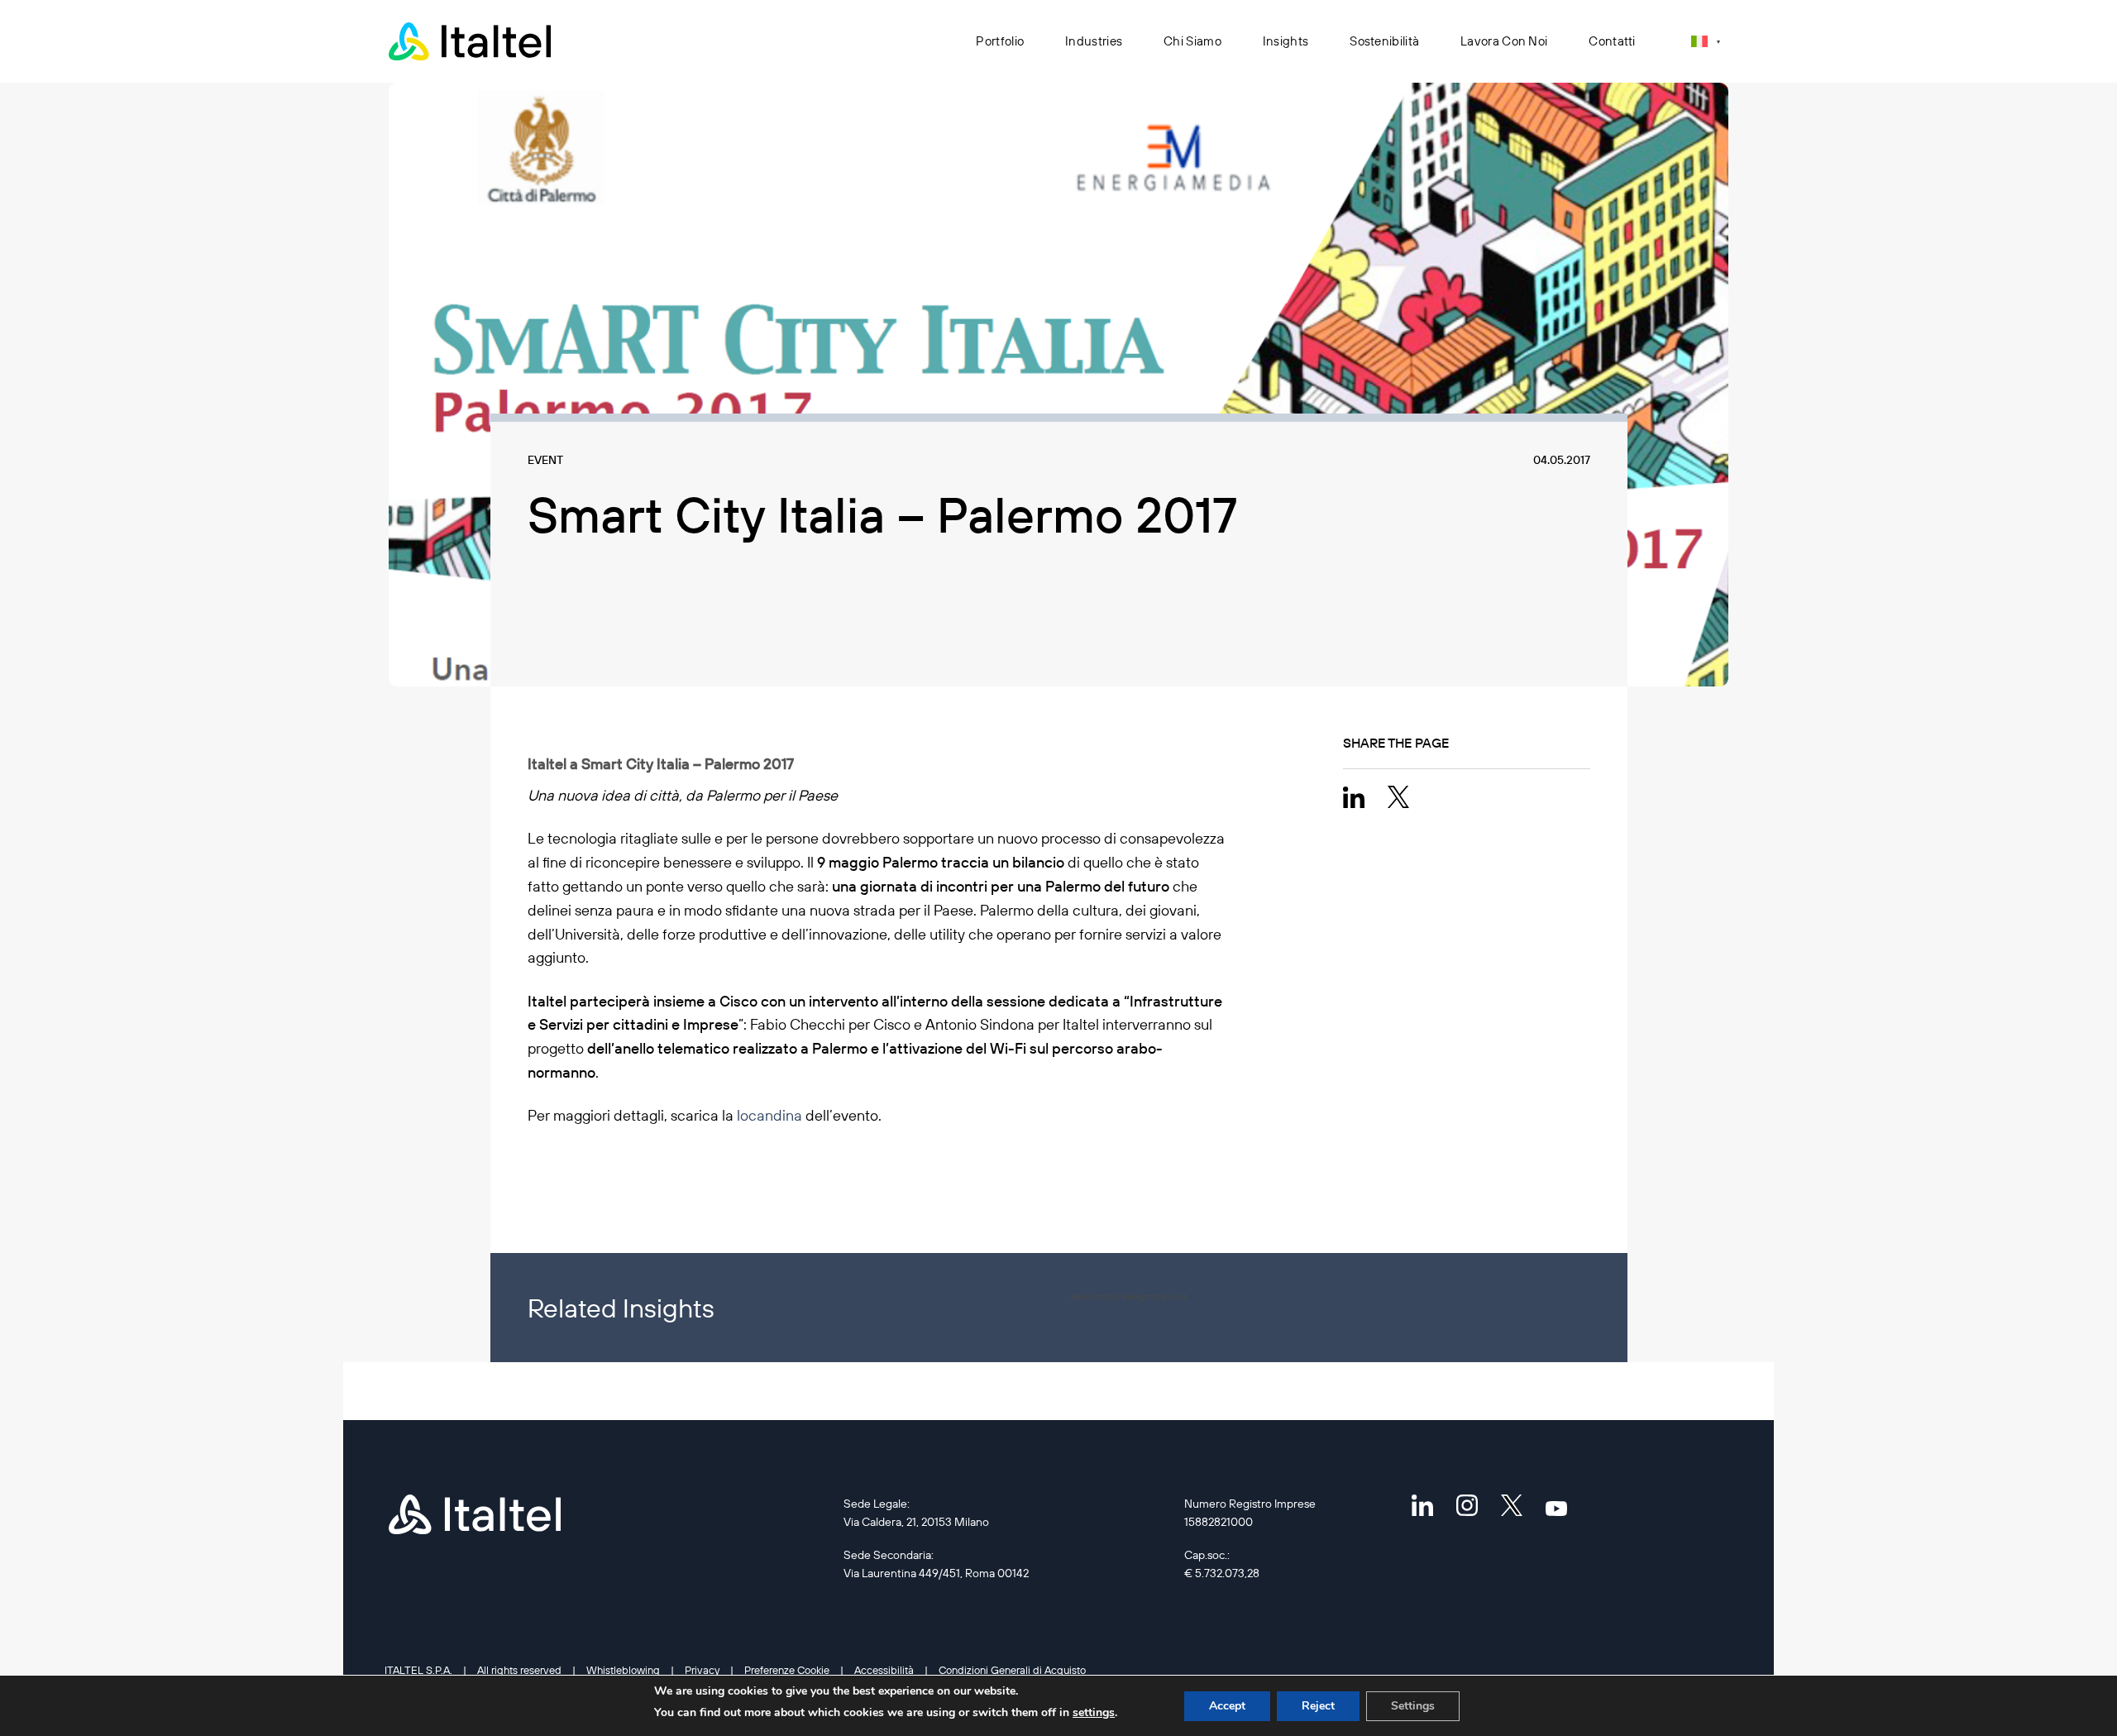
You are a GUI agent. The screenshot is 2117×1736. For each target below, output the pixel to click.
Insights (1285, 41)
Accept (1227, 1706)
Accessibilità (884, 1670)
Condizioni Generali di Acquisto (1012, 1670)
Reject (1318, 1706)
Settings (1413, 1706)
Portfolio (1000, 41)
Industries (1094, 41)
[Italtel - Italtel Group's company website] (471, 41)
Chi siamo (1192, 41)
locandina (769, 1115)
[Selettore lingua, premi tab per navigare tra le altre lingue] (1706, 41)
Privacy (702, 1670)
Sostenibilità (1384, 41)
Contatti (1612, 41)
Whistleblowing (623, 1670)
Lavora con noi (1504, 41)
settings (1094, 1712)
